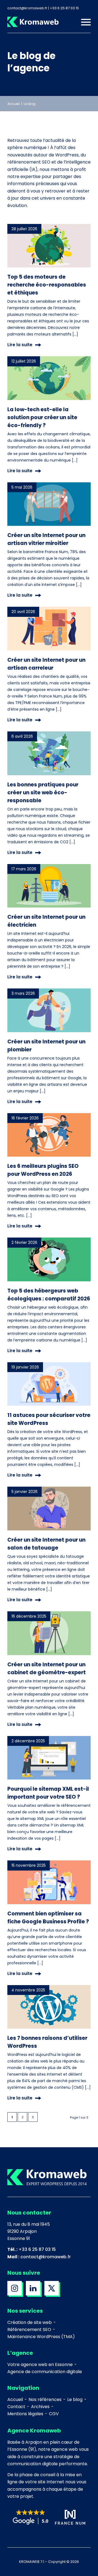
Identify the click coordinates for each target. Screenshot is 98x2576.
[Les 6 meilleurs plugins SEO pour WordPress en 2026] (49, 1135)
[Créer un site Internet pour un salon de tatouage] (49, 1509)
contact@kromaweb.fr (46, 2257)
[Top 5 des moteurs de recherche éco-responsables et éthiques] (49, 246)
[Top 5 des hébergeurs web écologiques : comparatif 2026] (49, 1259)
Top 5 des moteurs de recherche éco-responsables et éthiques (47, 285)
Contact (16, 2407)
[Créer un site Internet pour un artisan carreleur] (49, 629)
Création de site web (30, 2322)
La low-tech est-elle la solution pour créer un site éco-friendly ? (42, 417)
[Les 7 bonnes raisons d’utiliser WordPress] (49, 2007)
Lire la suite (20, 345)
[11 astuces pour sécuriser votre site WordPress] (49, 1384)
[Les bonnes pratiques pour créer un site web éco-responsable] (49, 753)
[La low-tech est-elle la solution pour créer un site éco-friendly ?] (49, 378)
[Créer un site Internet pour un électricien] (49, 886)
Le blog (75, 2399)
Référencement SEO (29, 2330)
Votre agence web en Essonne (40, 2365)
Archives (40, 2407)
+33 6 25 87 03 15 (37, 2249)
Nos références (45, 2399)
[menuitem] (83, 22)
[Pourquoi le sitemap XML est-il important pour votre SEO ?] (49, 1758)
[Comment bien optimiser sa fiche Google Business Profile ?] (49, 1882)
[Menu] (83, 22)
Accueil (13, 104)
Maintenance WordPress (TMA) (41, 2337)
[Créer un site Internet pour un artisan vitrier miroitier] (49, 504)
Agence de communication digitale (45, 2372)
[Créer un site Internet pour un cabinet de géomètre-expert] (49, 1633)
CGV (54, 2414)
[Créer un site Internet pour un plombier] (49, 1010)
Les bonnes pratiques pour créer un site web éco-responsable (43, 793)
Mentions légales (25, 2414)
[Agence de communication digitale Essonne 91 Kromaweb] (41, 22)
